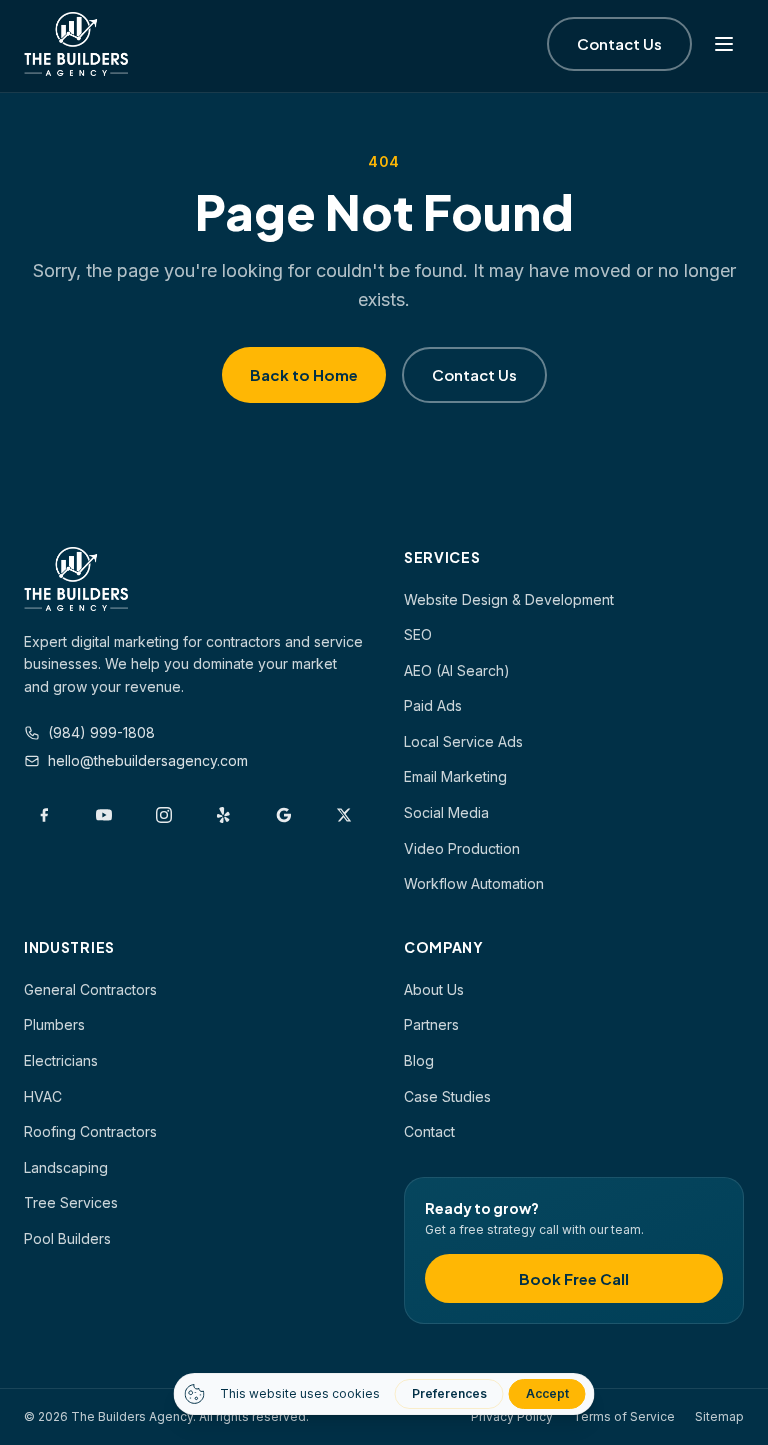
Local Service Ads (463, 741)
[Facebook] (44, 815)
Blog (419, 1060)
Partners (431, 1024)
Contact (429, 1131)
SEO (418, 634)
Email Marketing (455, 776)
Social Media (446, 812)
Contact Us (619, 43)
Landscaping (66, 1167)
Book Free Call (574, 1278)
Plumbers (54, 1024)
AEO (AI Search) (457, 670)
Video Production (462, 848)
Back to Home (304, 374)
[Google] (284, 815)
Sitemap (719, 1416)
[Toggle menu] (724, 44)
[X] (344, 815)
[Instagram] (164, 815)
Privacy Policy (512, 1416)
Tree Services (71, 1202)
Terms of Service (624, 1416)
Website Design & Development (509, 599)
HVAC (43, 1096)
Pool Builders (67, 1238)
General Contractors (90, 989)
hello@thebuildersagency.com (148, 760)
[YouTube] (104, 815)
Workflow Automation (474, 883)
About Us (434, 989)
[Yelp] (224, 815)
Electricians (61, 1060)
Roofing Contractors (90, 1131)
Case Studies (447, 1096)
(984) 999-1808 (101, 732)
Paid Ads (433, 705)
